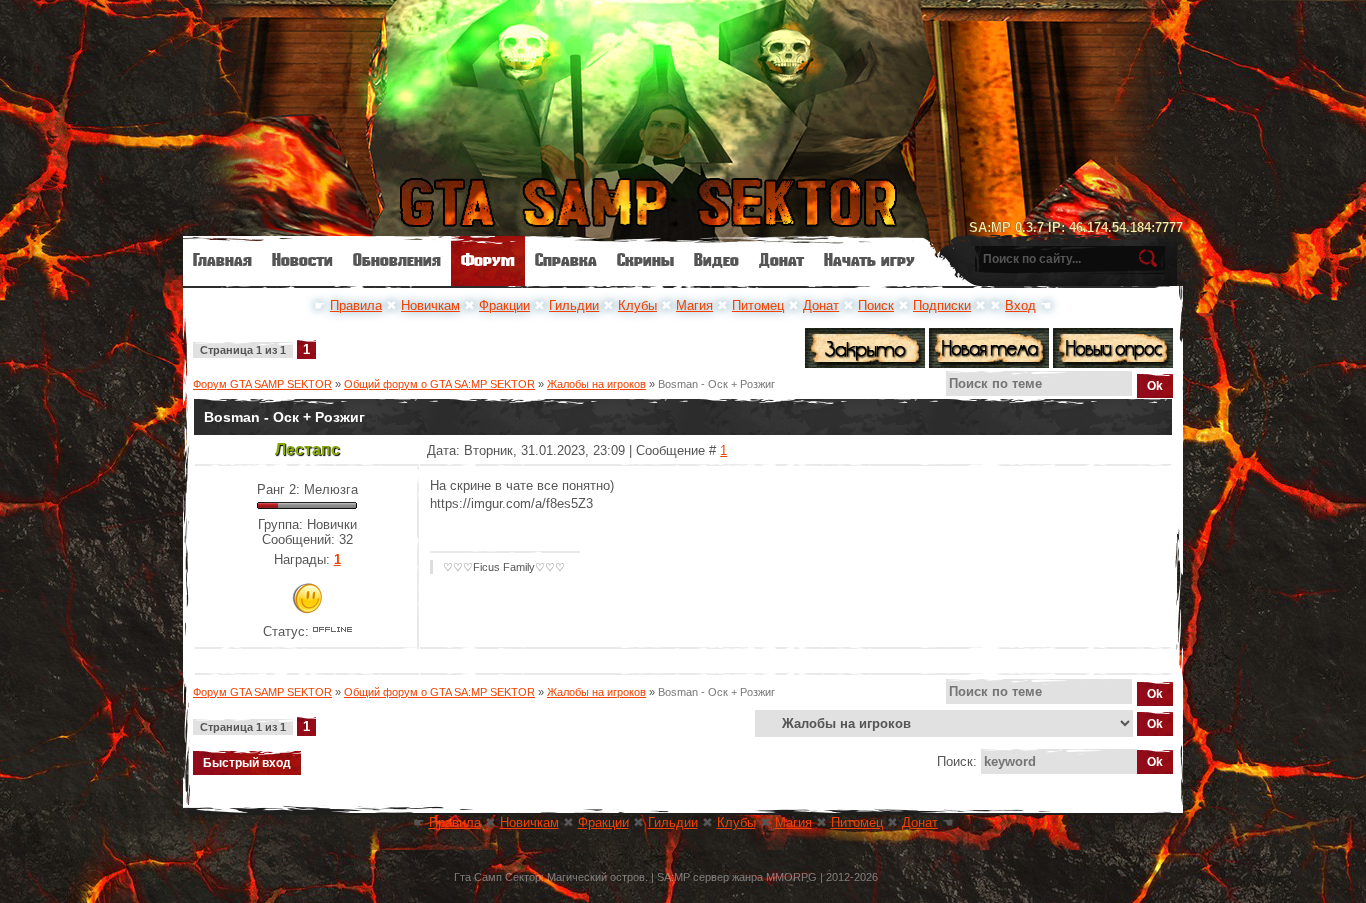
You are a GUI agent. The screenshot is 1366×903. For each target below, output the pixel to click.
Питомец (758, 305)
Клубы (637, 305)
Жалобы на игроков (596, 384)
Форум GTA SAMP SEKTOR (262, 384)
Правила (356, 305)
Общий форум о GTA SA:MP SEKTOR (439, 384)
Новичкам (430, 305)
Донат (821, 305)
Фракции (504, 305)
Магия (694, 305)
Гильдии (574, 305)
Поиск (876, 305)
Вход (1020, 305)
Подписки (942, 305)
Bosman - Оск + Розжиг (716, 384)
